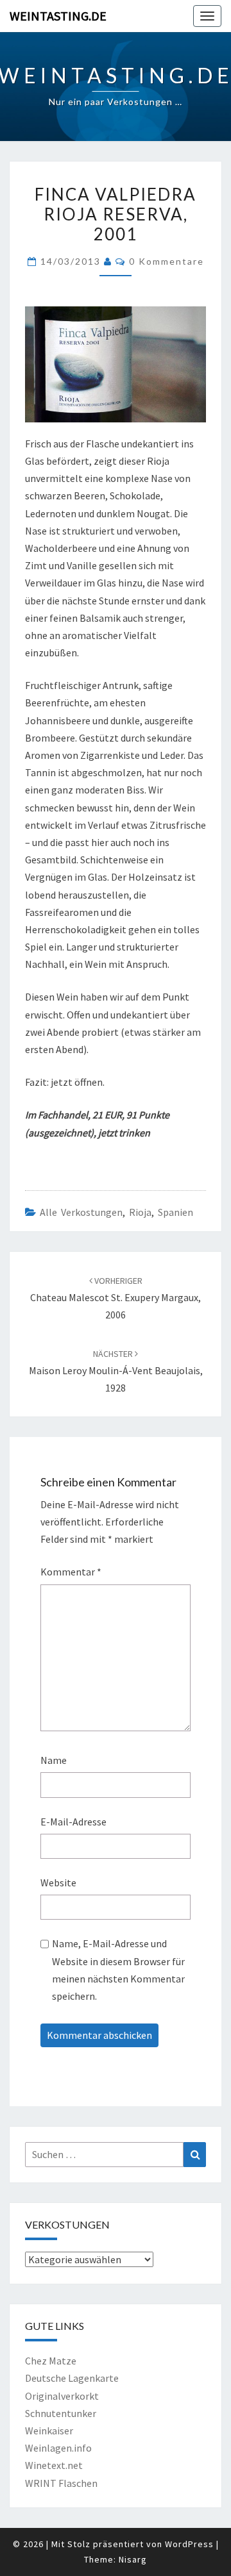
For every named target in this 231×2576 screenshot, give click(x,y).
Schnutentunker (61, 2413)
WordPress (189, 2544)
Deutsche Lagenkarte (72, 2378)
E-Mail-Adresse (73, 1822)
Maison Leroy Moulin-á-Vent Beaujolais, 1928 (116, 1371)
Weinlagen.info (58, 2448)
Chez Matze (51, 2361)
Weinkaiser (49, 2431)
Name (54, 1760)
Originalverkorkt (62, 2396)
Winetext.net (54, 2465)
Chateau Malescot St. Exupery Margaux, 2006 (116, 1298)
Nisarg (133, 2559)
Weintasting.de (58, 16)
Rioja (140, 1212)
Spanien (175, 1212)
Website (58, 1882)
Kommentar (71, 1572)
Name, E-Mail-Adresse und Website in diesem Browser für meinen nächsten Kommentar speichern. (118, 1970)
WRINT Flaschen (61, 2483)
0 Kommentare (167, 261)
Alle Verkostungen (81, 1212)
